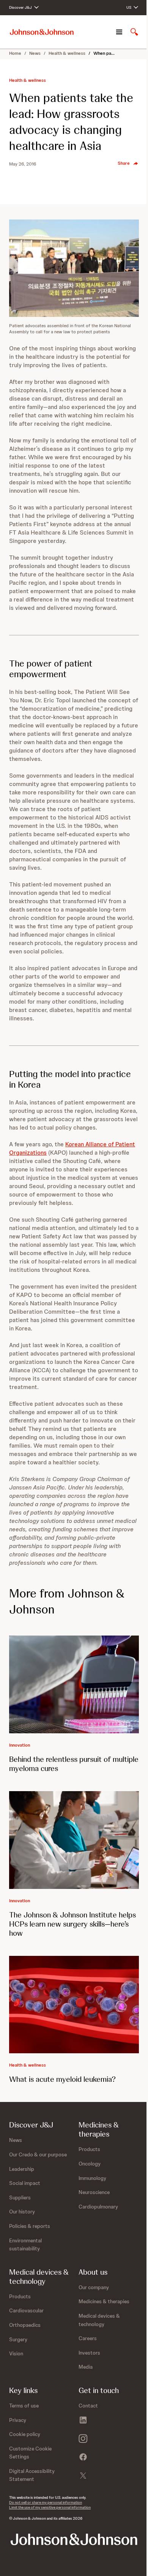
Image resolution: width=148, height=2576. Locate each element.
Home (15, 53)
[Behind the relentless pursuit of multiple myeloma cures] (74, 1684)
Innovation (20, 1745)
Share (124, 163)
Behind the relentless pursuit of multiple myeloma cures (74, 1764)
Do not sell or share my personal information (46, 2502)
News (35, 53)
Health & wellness (67, 53)
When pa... (104, 53)
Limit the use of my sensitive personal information (50, 2507)
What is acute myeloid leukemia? (62, 2079)
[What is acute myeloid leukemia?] (74, 2005)
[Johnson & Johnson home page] (42, 32)
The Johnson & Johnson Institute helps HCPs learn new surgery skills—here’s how (72, 1924)
